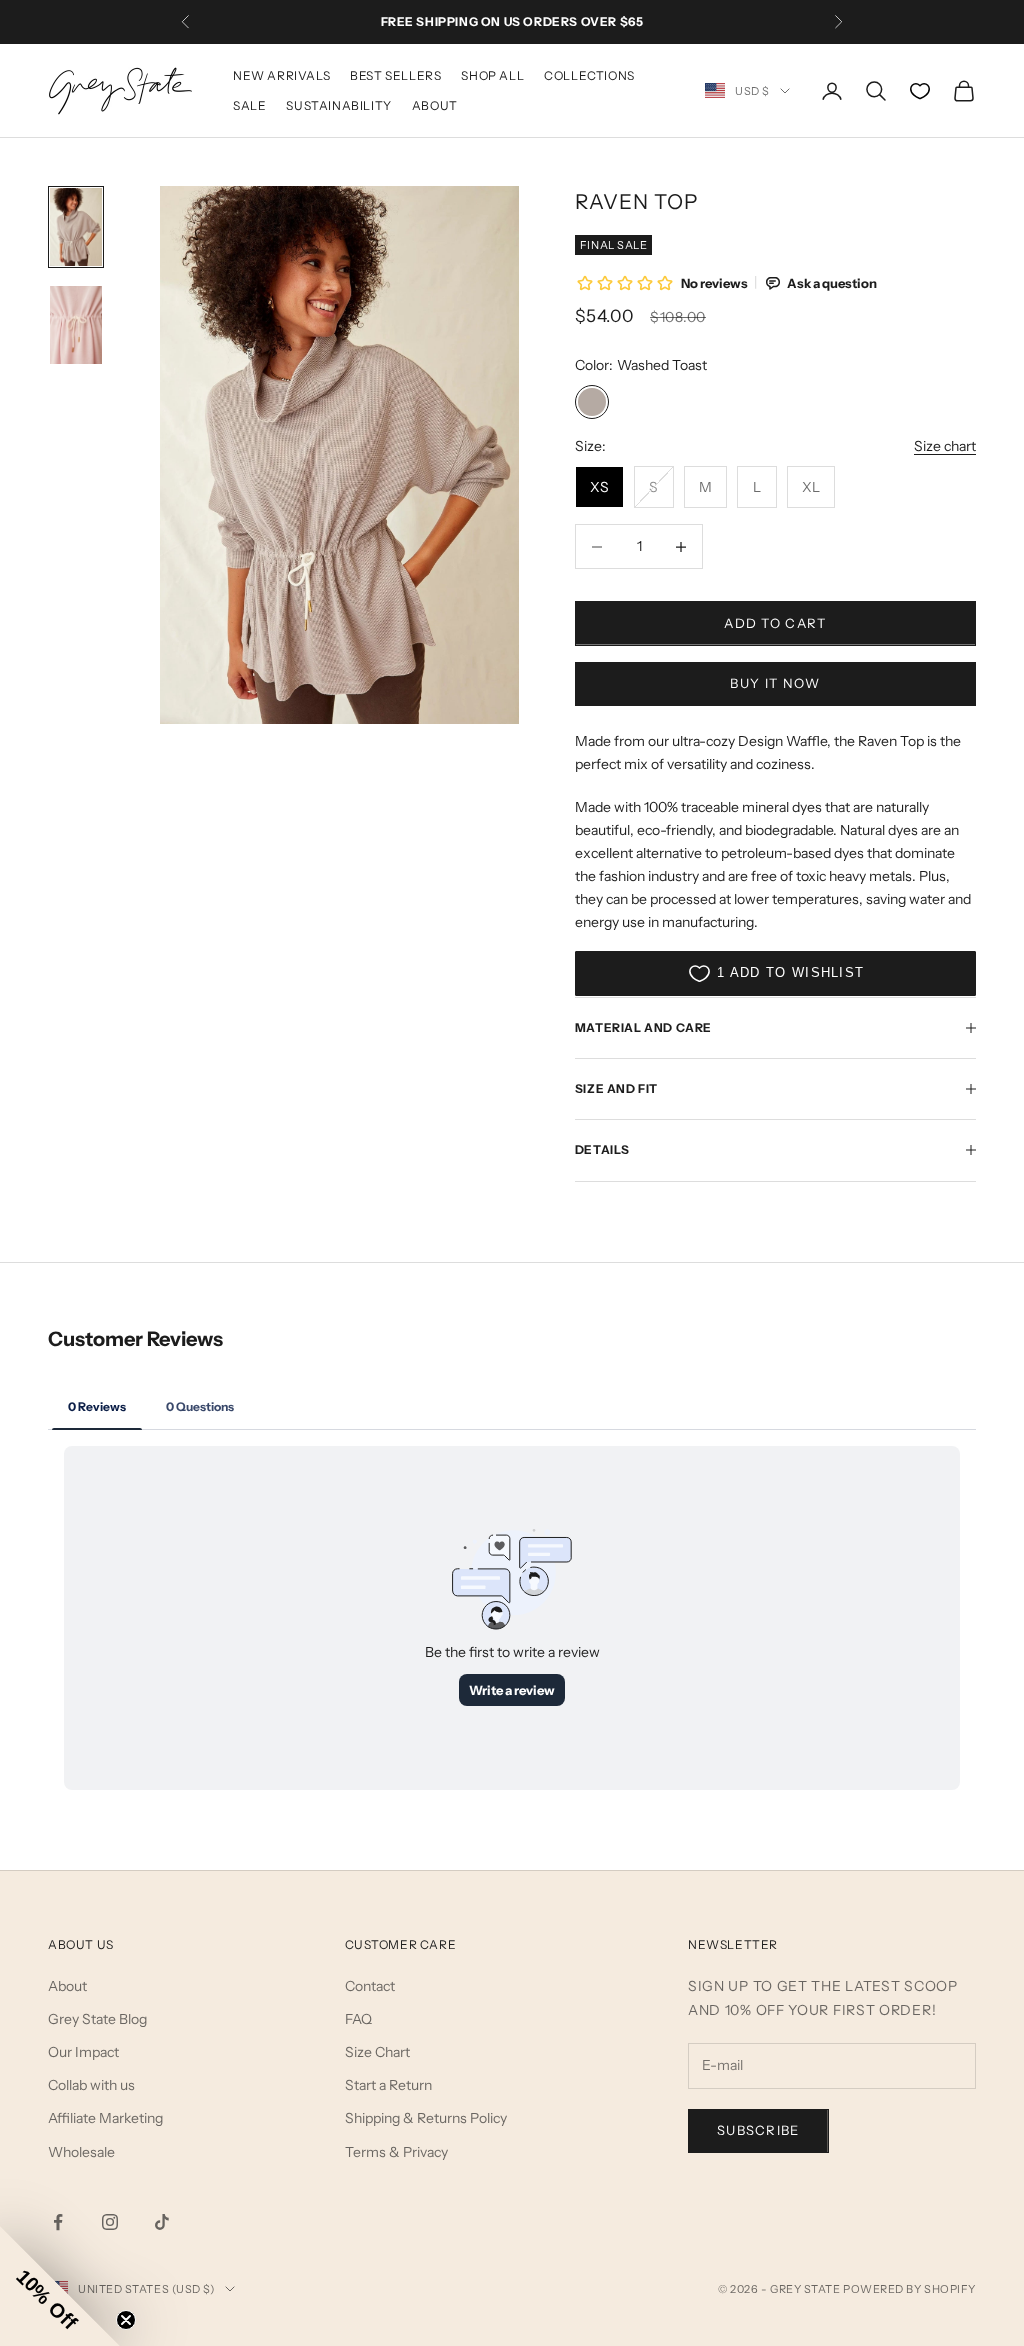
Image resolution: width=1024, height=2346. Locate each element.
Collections (589, 75)
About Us (81, 1944)
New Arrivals (281, 75)
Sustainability (338, 105)
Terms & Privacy (396, 2152)
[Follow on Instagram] (110, 2222)
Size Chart (377, 2052)
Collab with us (91, 2085)
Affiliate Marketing (105, 2118)
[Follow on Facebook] (58, 2222)
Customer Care (401, 1944)
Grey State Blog (97, 2019)
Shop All (492, 75)
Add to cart (775, 623)
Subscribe (758, 2130)
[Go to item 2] (76, 325)
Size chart (945, 446)
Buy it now (775, 683)
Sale (249, 105)
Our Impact (83, 2052)
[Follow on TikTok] (162, 2222)
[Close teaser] (126, 2320)
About (435, 105)
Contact (370, 1986)
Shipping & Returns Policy (426, 2118)
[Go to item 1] (76, 227)
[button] (60, 2286)
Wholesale (81, 2152)
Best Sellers (395, 75)
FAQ (358, 2019)
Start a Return (388, 2085)
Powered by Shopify (909, 2289)
